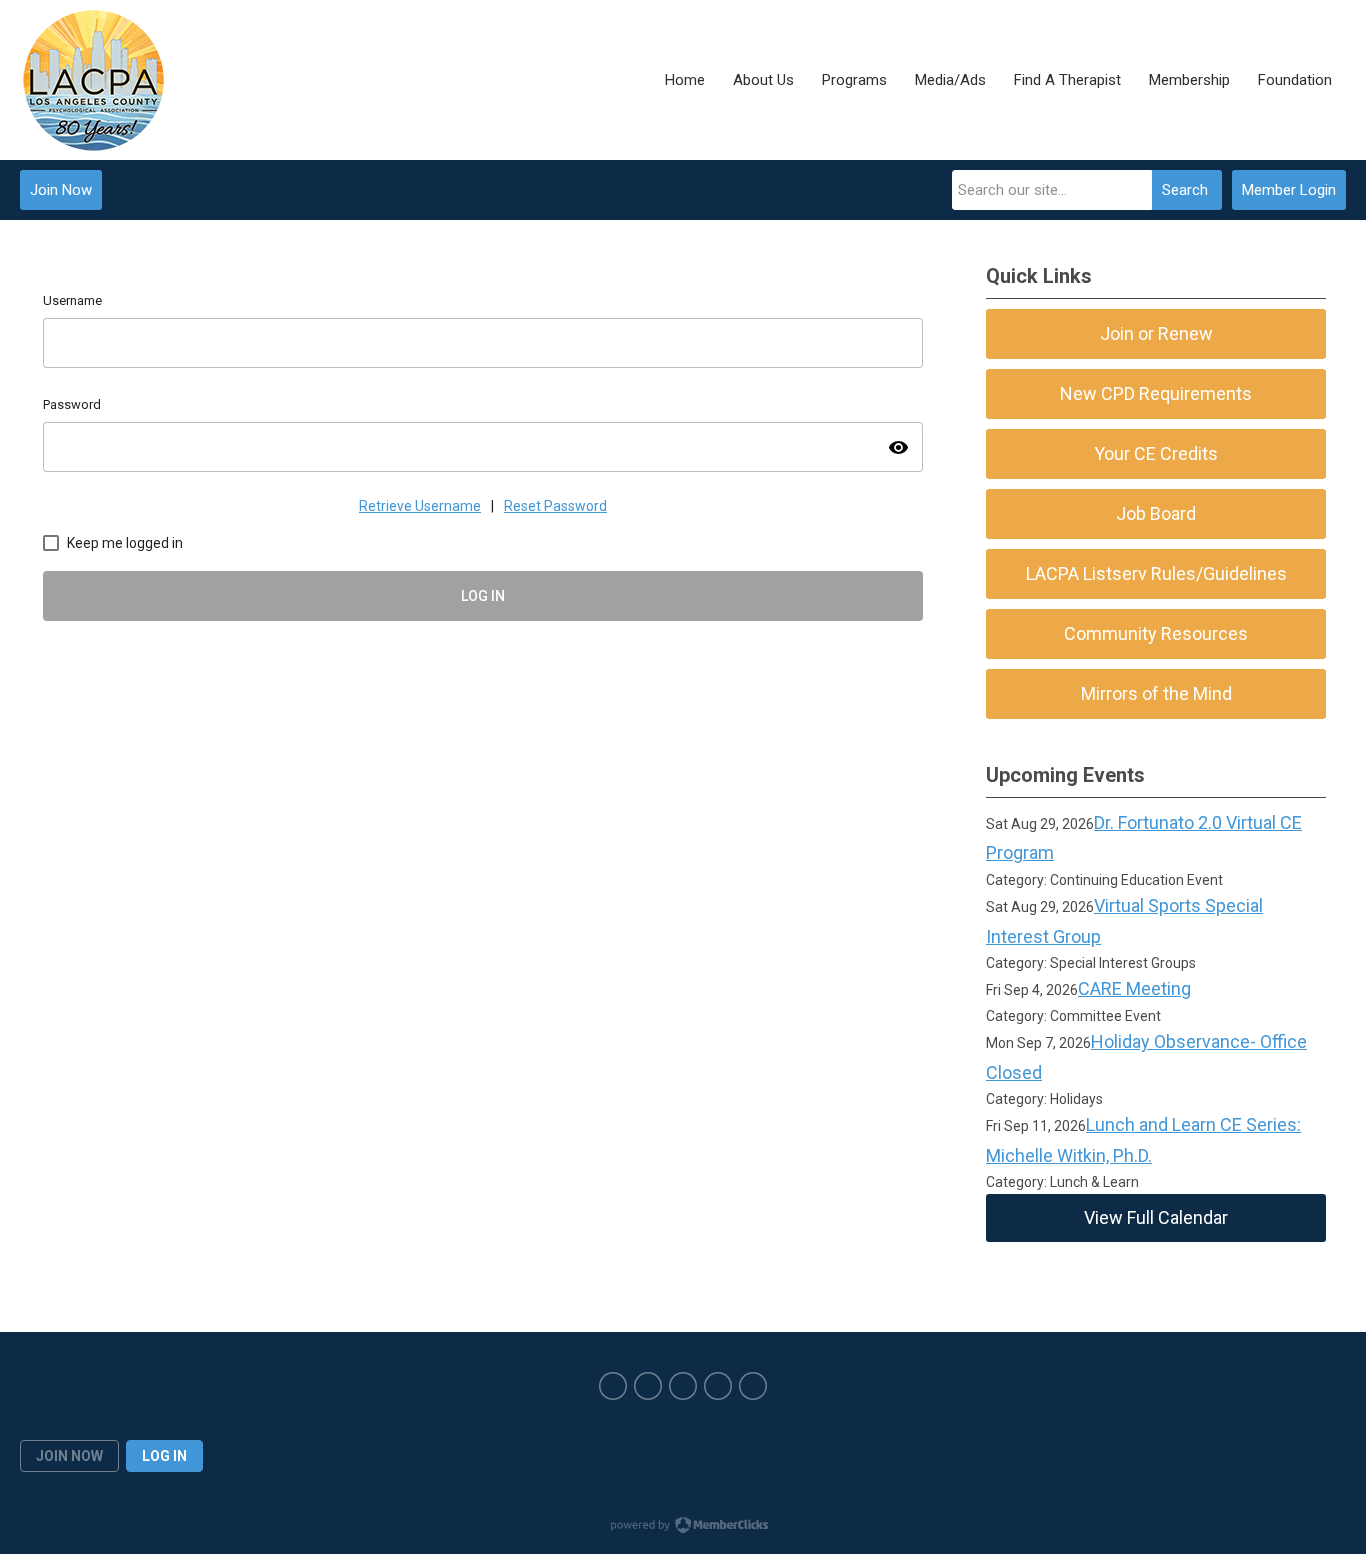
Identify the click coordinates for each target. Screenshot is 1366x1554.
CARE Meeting (1134, 988)
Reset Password (555, 506)
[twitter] (648, 1386)
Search (1185, 190)
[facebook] (613, 1386)
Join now (69, 1456)
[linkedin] (753, 1386)
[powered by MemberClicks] (683, 1527)
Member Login (1289, 190)
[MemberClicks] (93, 80)
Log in (164, 1456)
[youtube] (718, 1386)
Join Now (61, 190)
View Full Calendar (1156, 1217)
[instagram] (683, 1386)
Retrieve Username (420, 506)
